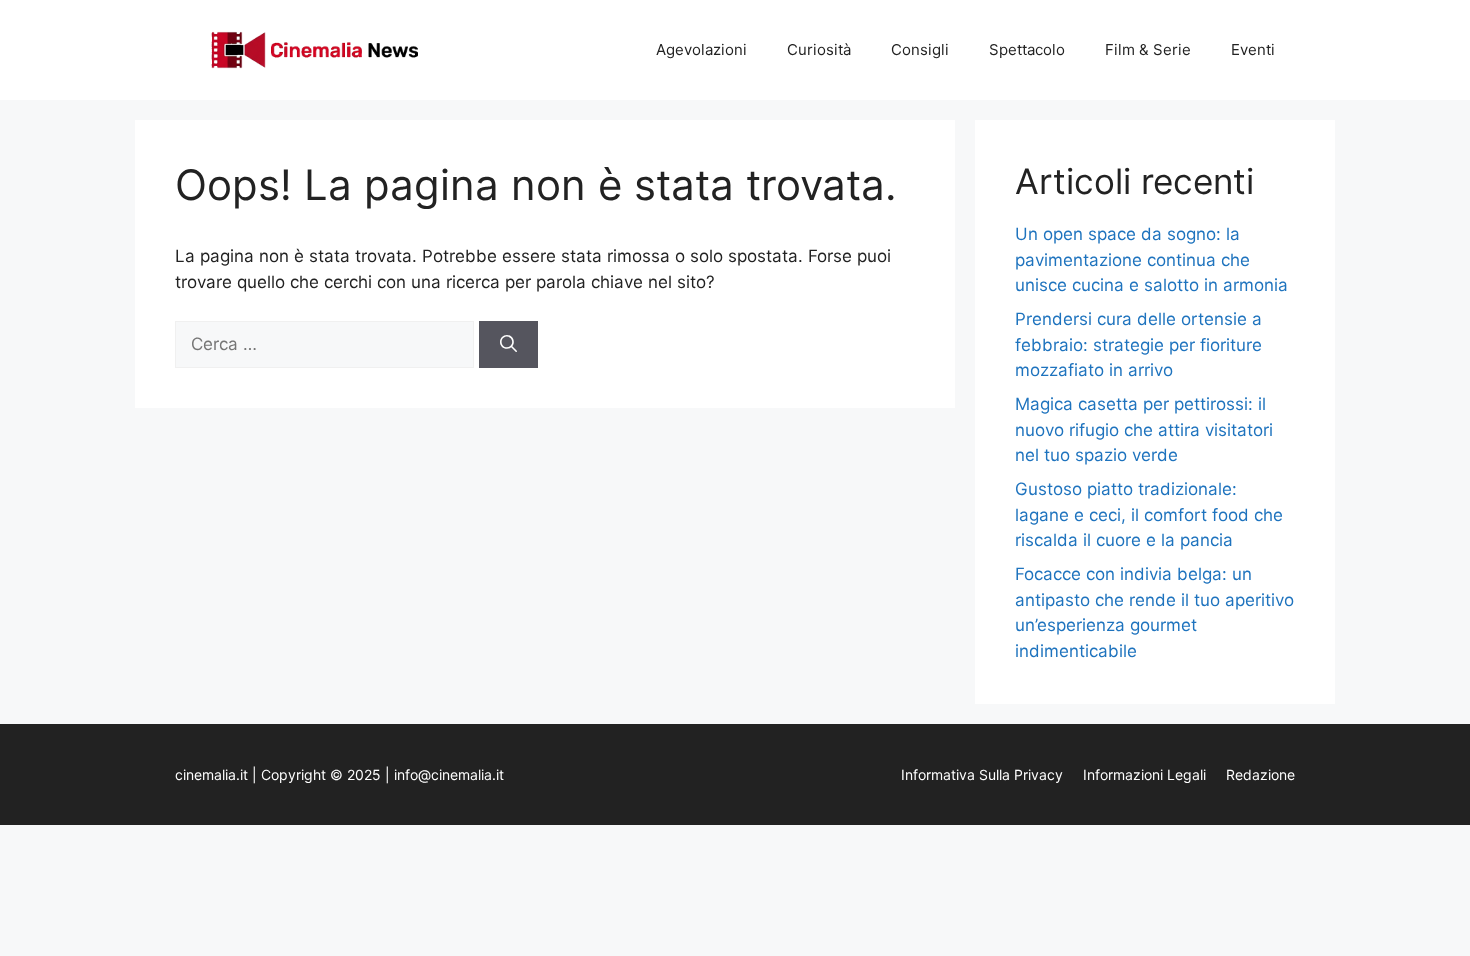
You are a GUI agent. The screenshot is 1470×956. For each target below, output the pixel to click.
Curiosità (819, 49)
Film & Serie (1148, 49)
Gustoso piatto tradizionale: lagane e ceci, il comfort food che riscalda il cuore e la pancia (1149, 514)
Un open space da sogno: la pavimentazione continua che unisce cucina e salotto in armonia (1151, 259)
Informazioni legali (1144, 774)
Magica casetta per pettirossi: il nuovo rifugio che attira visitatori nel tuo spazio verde (1144, 429)
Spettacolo (1027, 49)
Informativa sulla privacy (982, 774)
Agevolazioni (701, 49)
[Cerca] (508, 345)
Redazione (1260, 774)
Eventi (1253, 49)
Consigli (920, 49)
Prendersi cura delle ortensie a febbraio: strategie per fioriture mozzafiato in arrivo (1138, 344)
